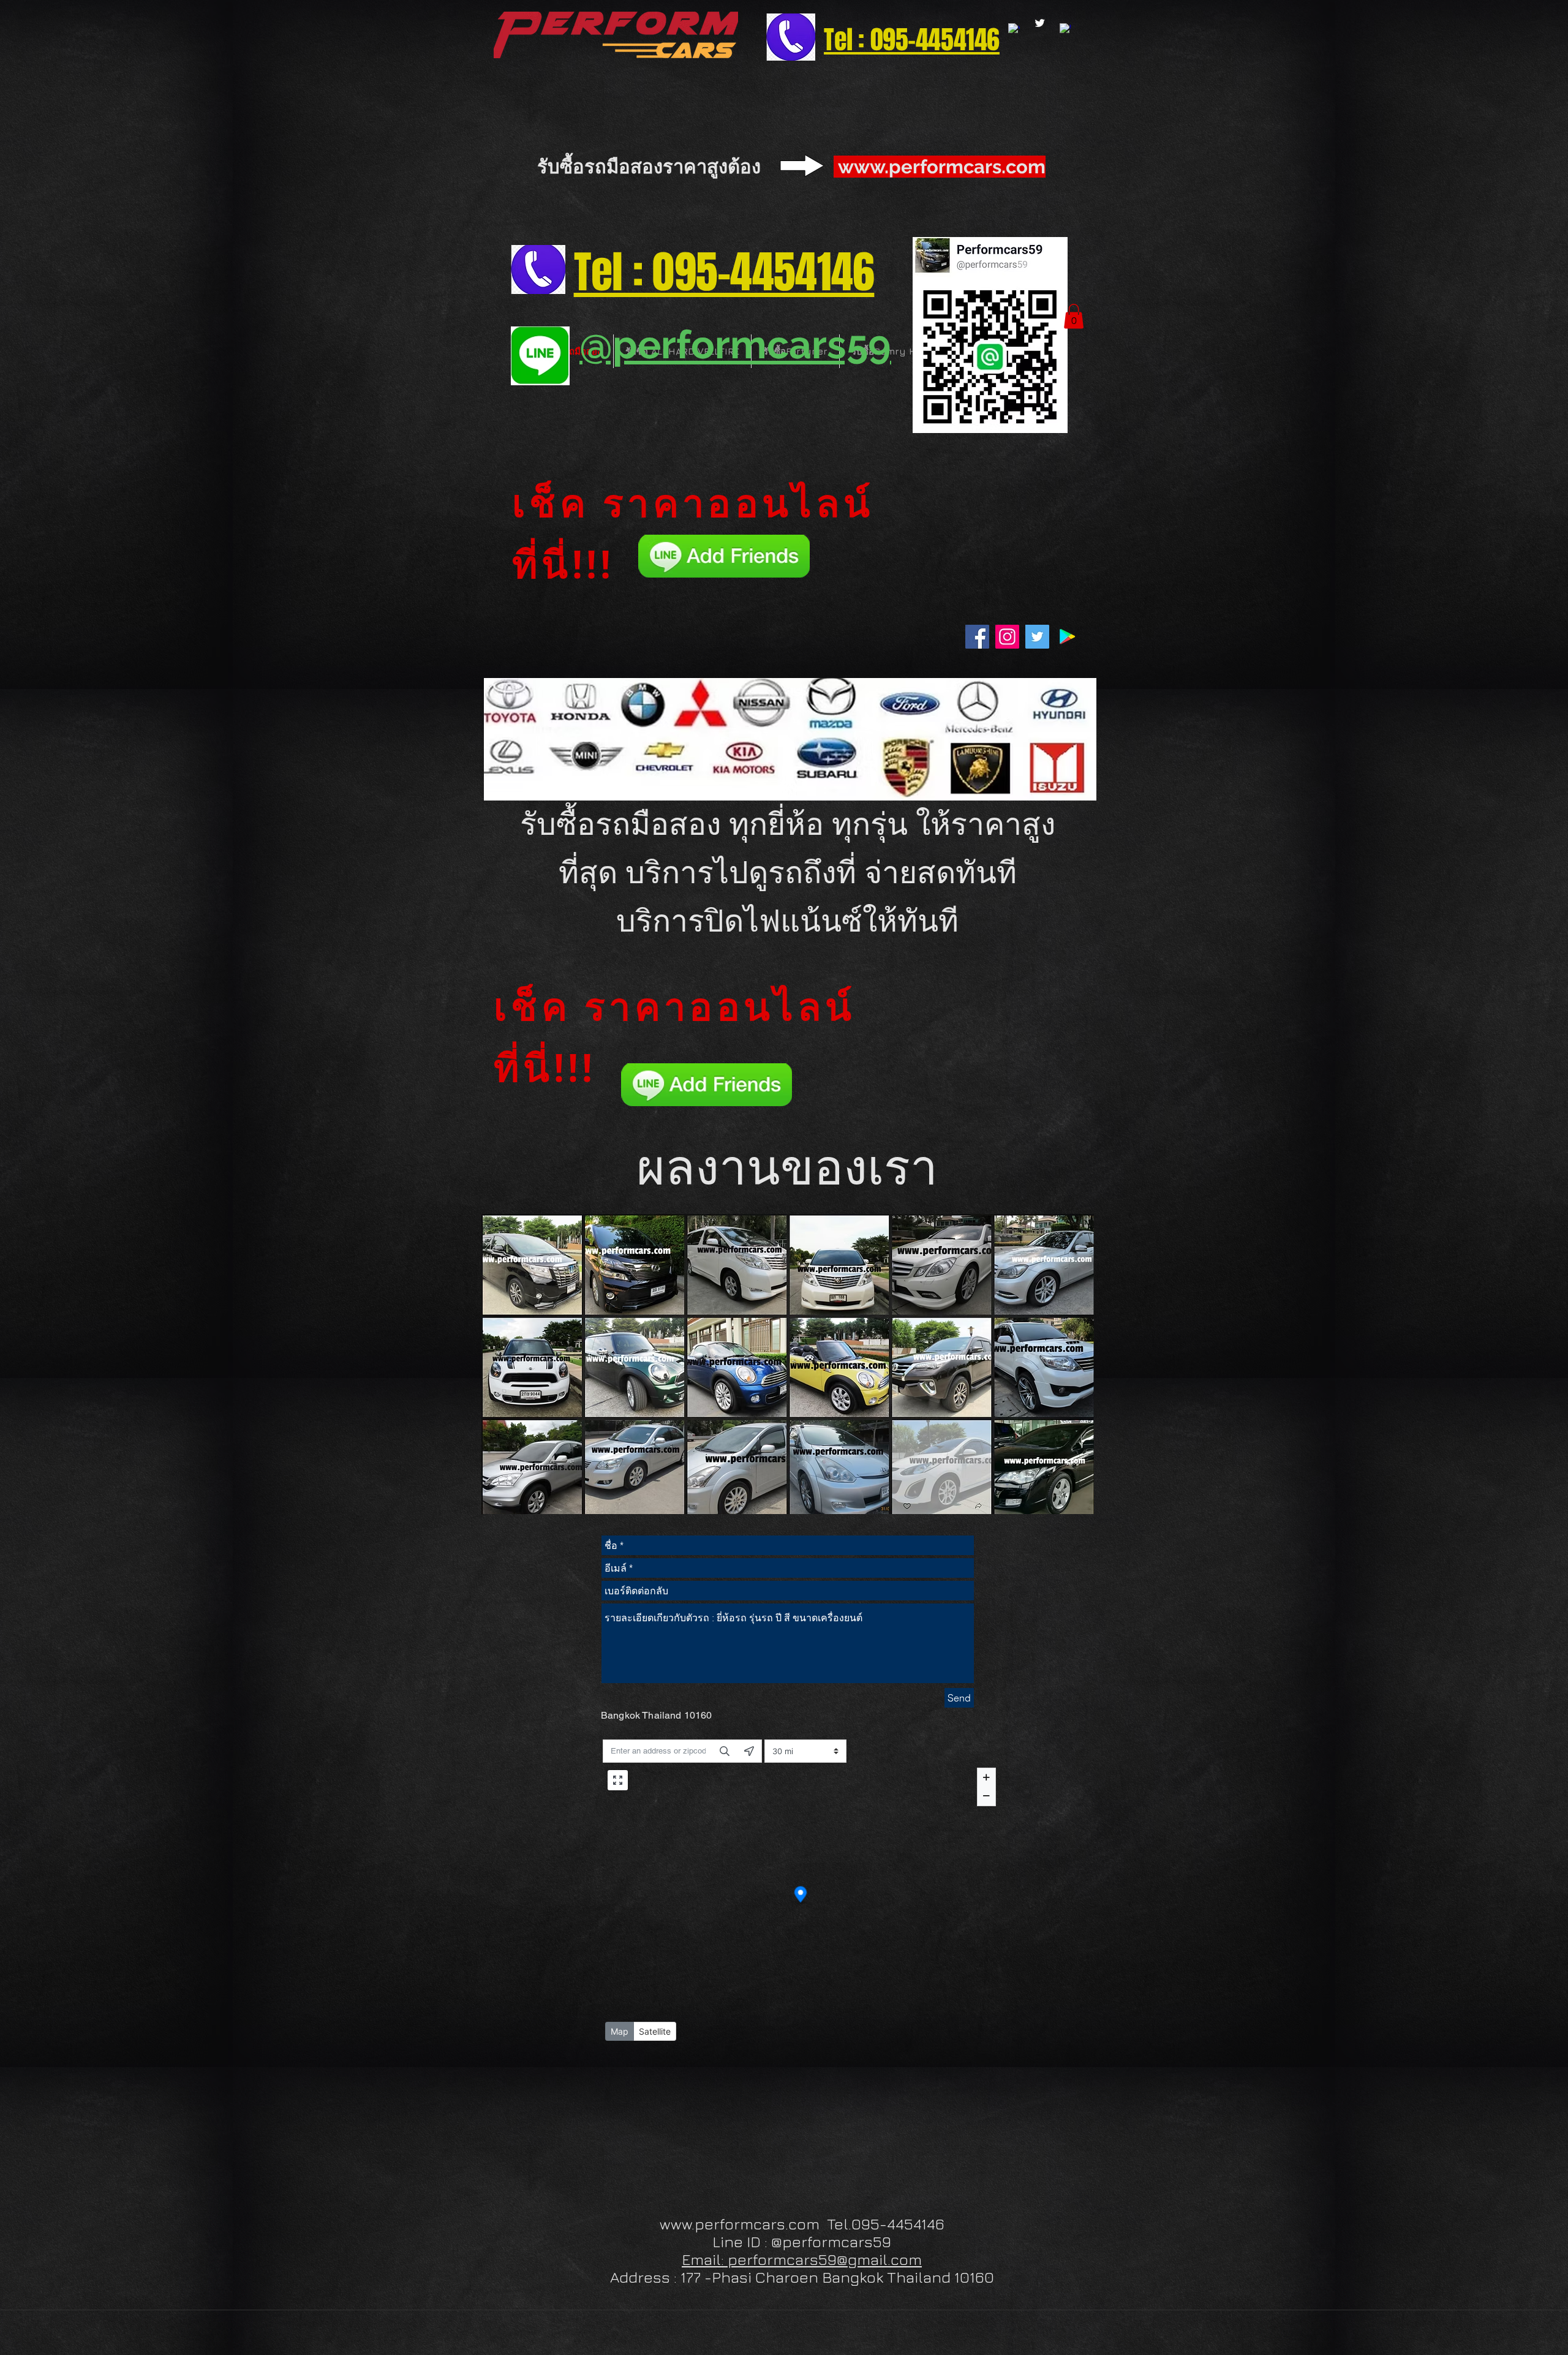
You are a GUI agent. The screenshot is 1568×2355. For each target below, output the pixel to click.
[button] (1074, 316)
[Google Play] (1067, 637)
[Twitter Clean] (1040, 23)
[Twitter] (1037, 637)
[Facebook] (977, 637)
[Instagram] (1007, 637)
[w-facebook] (1014, 29)
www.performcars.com (942, 167)
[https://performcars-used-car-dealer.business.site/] (1065, 29)
